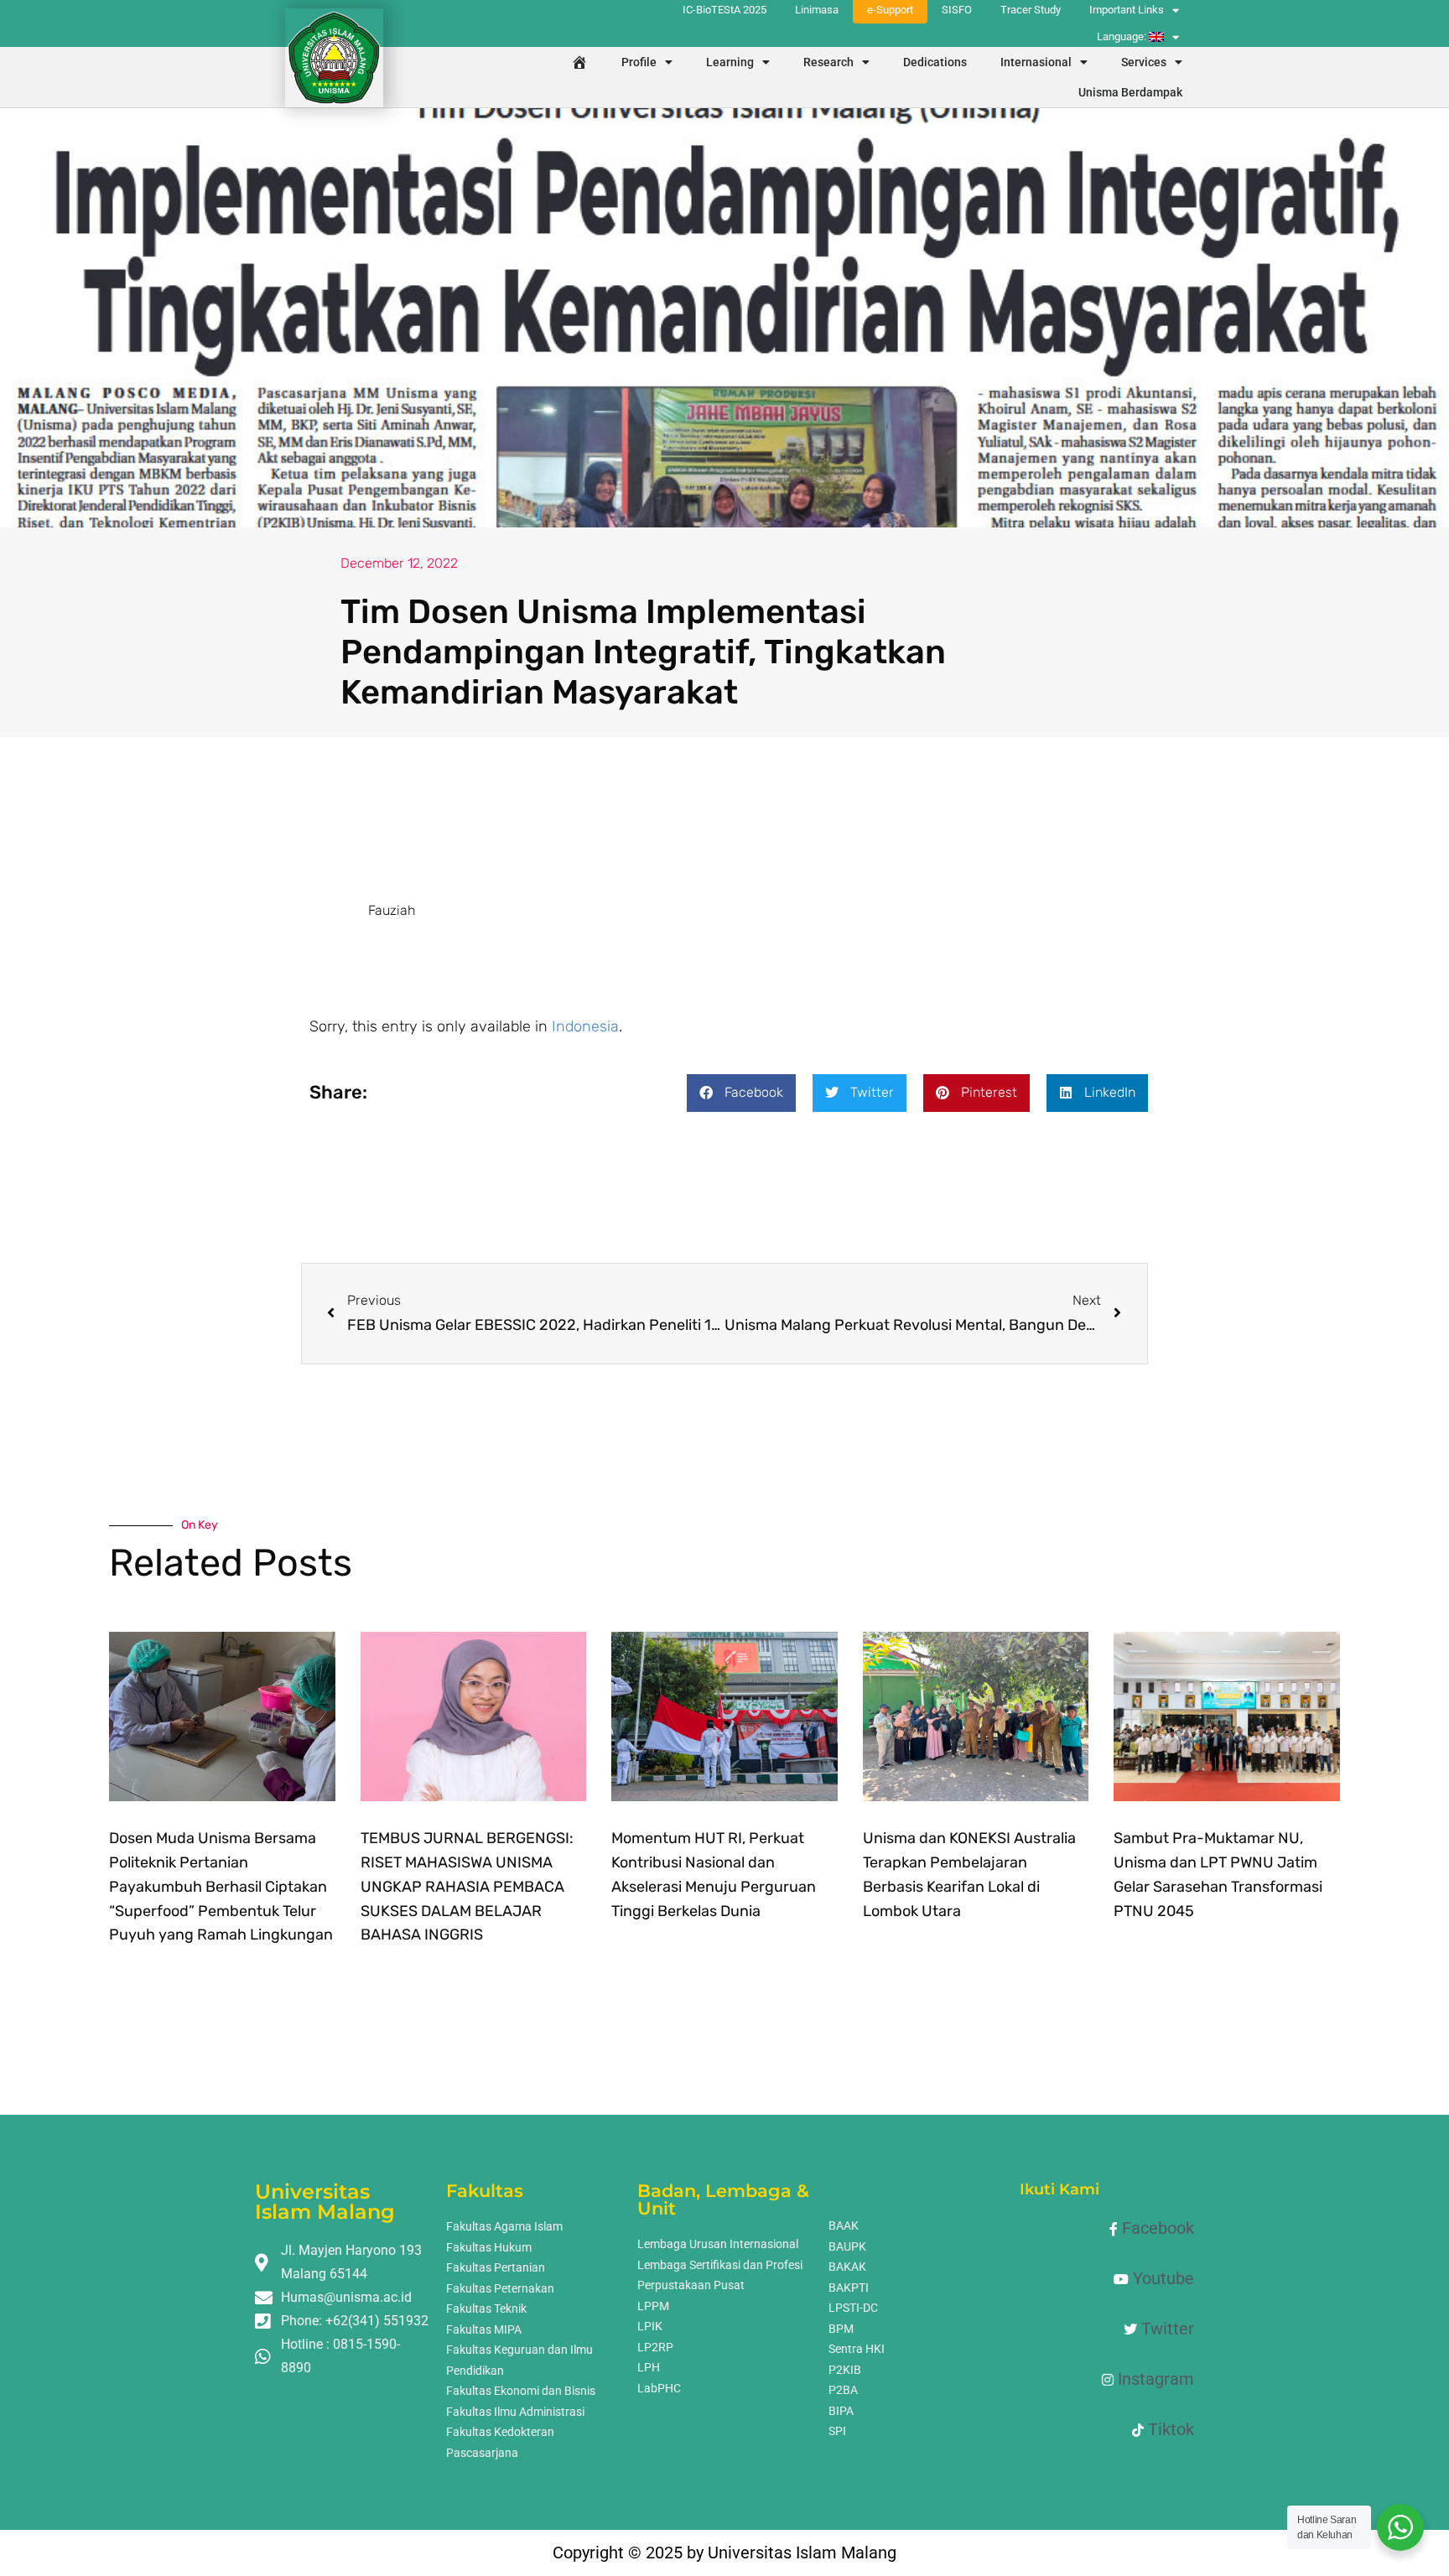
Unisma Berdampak (1130, 92)
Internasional (1036, 62)
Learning (730, 62)
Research (828, 62)
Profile (639, 62)
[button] (741, 1093)
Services (1144, 62)
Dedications (935, 62)
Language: (1123, 36)
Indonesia (585, 1026)
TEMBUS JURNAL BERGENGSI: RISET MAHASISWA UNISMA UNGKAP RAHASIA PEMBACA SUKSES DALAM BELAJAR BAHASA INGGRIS (467, 1886)
